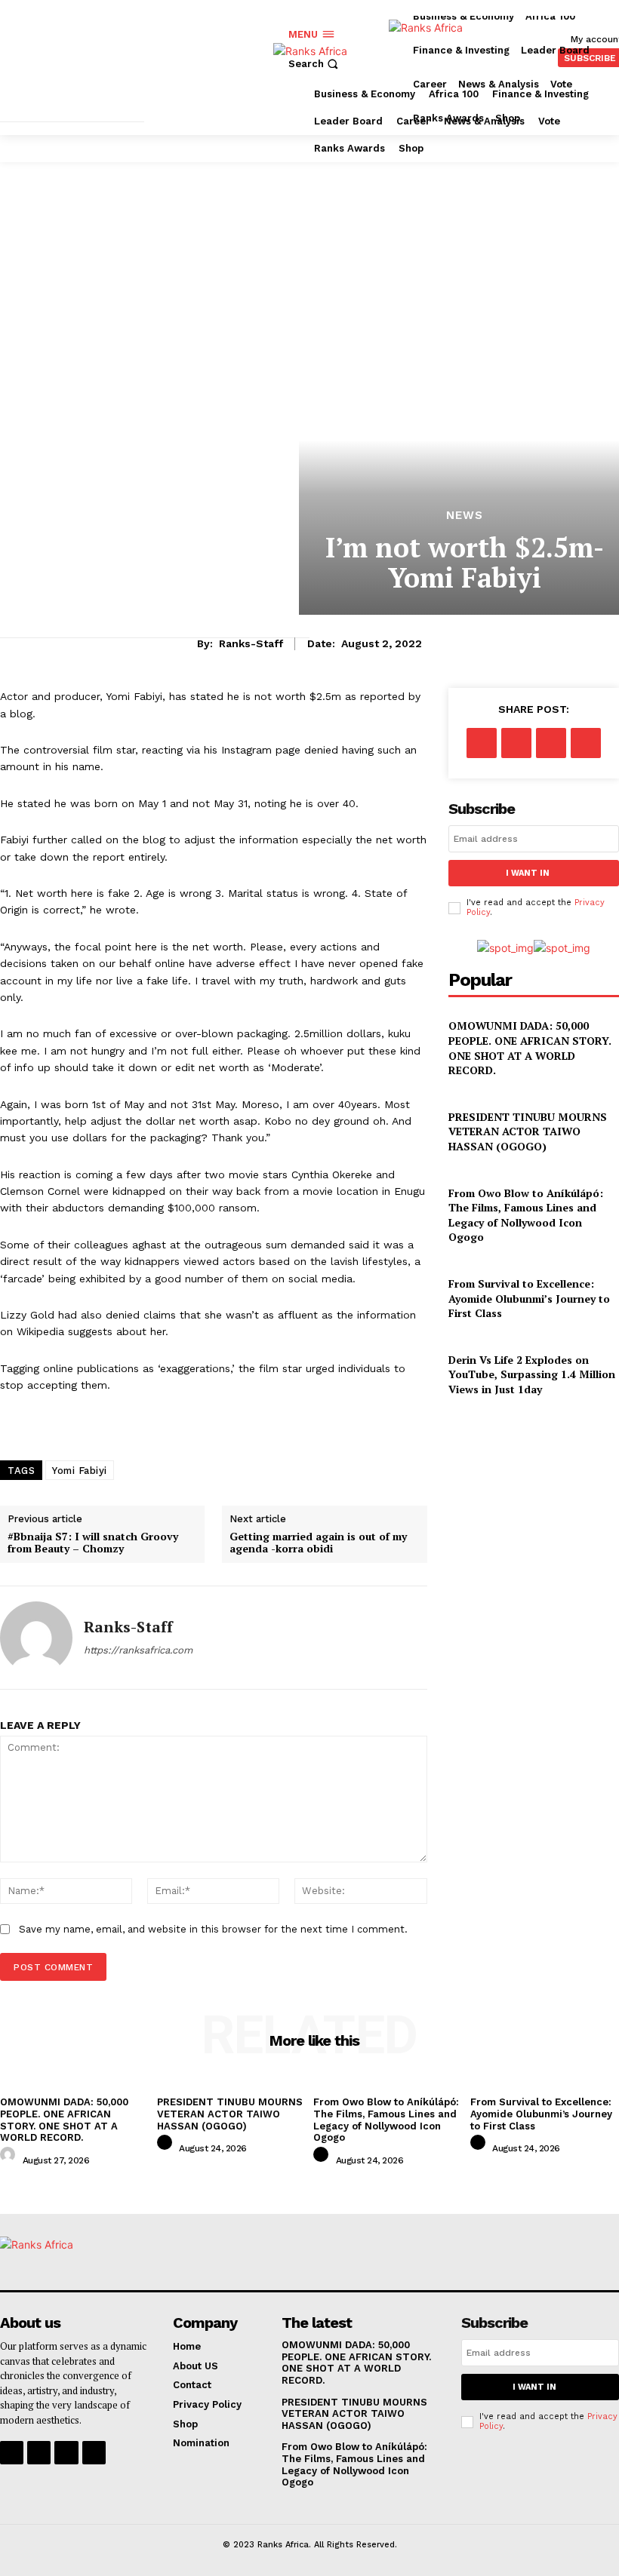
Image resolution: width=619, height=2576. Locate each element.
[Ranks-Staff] (36, 1638)
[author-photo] (10, 2159)
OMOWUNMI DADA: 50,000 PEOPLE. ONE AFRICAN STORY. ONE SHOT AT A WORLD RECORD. (530, 1048)
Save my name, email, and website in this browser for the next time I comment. (213, 1929)
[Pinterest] (551, 743)
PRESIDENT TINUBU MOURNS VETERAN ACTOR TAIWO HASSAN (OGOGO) (528, 1131)
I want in (528, 873)
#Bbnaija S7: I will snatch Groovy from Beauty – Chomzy (93, 1543)
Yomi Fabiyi (80, 1471)
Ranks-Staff (251, 643)
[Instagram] (39, 2453)
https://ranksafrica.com (138, 1650)
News (465, 516)
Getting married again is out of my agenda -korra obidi (318, 1543)
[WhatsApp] (586, 743)
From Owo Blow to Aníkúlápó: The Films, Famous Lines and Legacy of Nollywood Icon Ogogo (526, 1215)
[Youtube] (94, 2453)
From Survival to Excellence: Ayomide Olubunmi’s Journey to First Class (529, 1298)
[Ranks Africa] (341, 67)
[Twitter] (516, 743)
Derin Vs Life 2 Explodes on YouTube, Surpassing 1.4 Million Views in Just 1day (532, 1374)
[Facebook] (482, 743)
